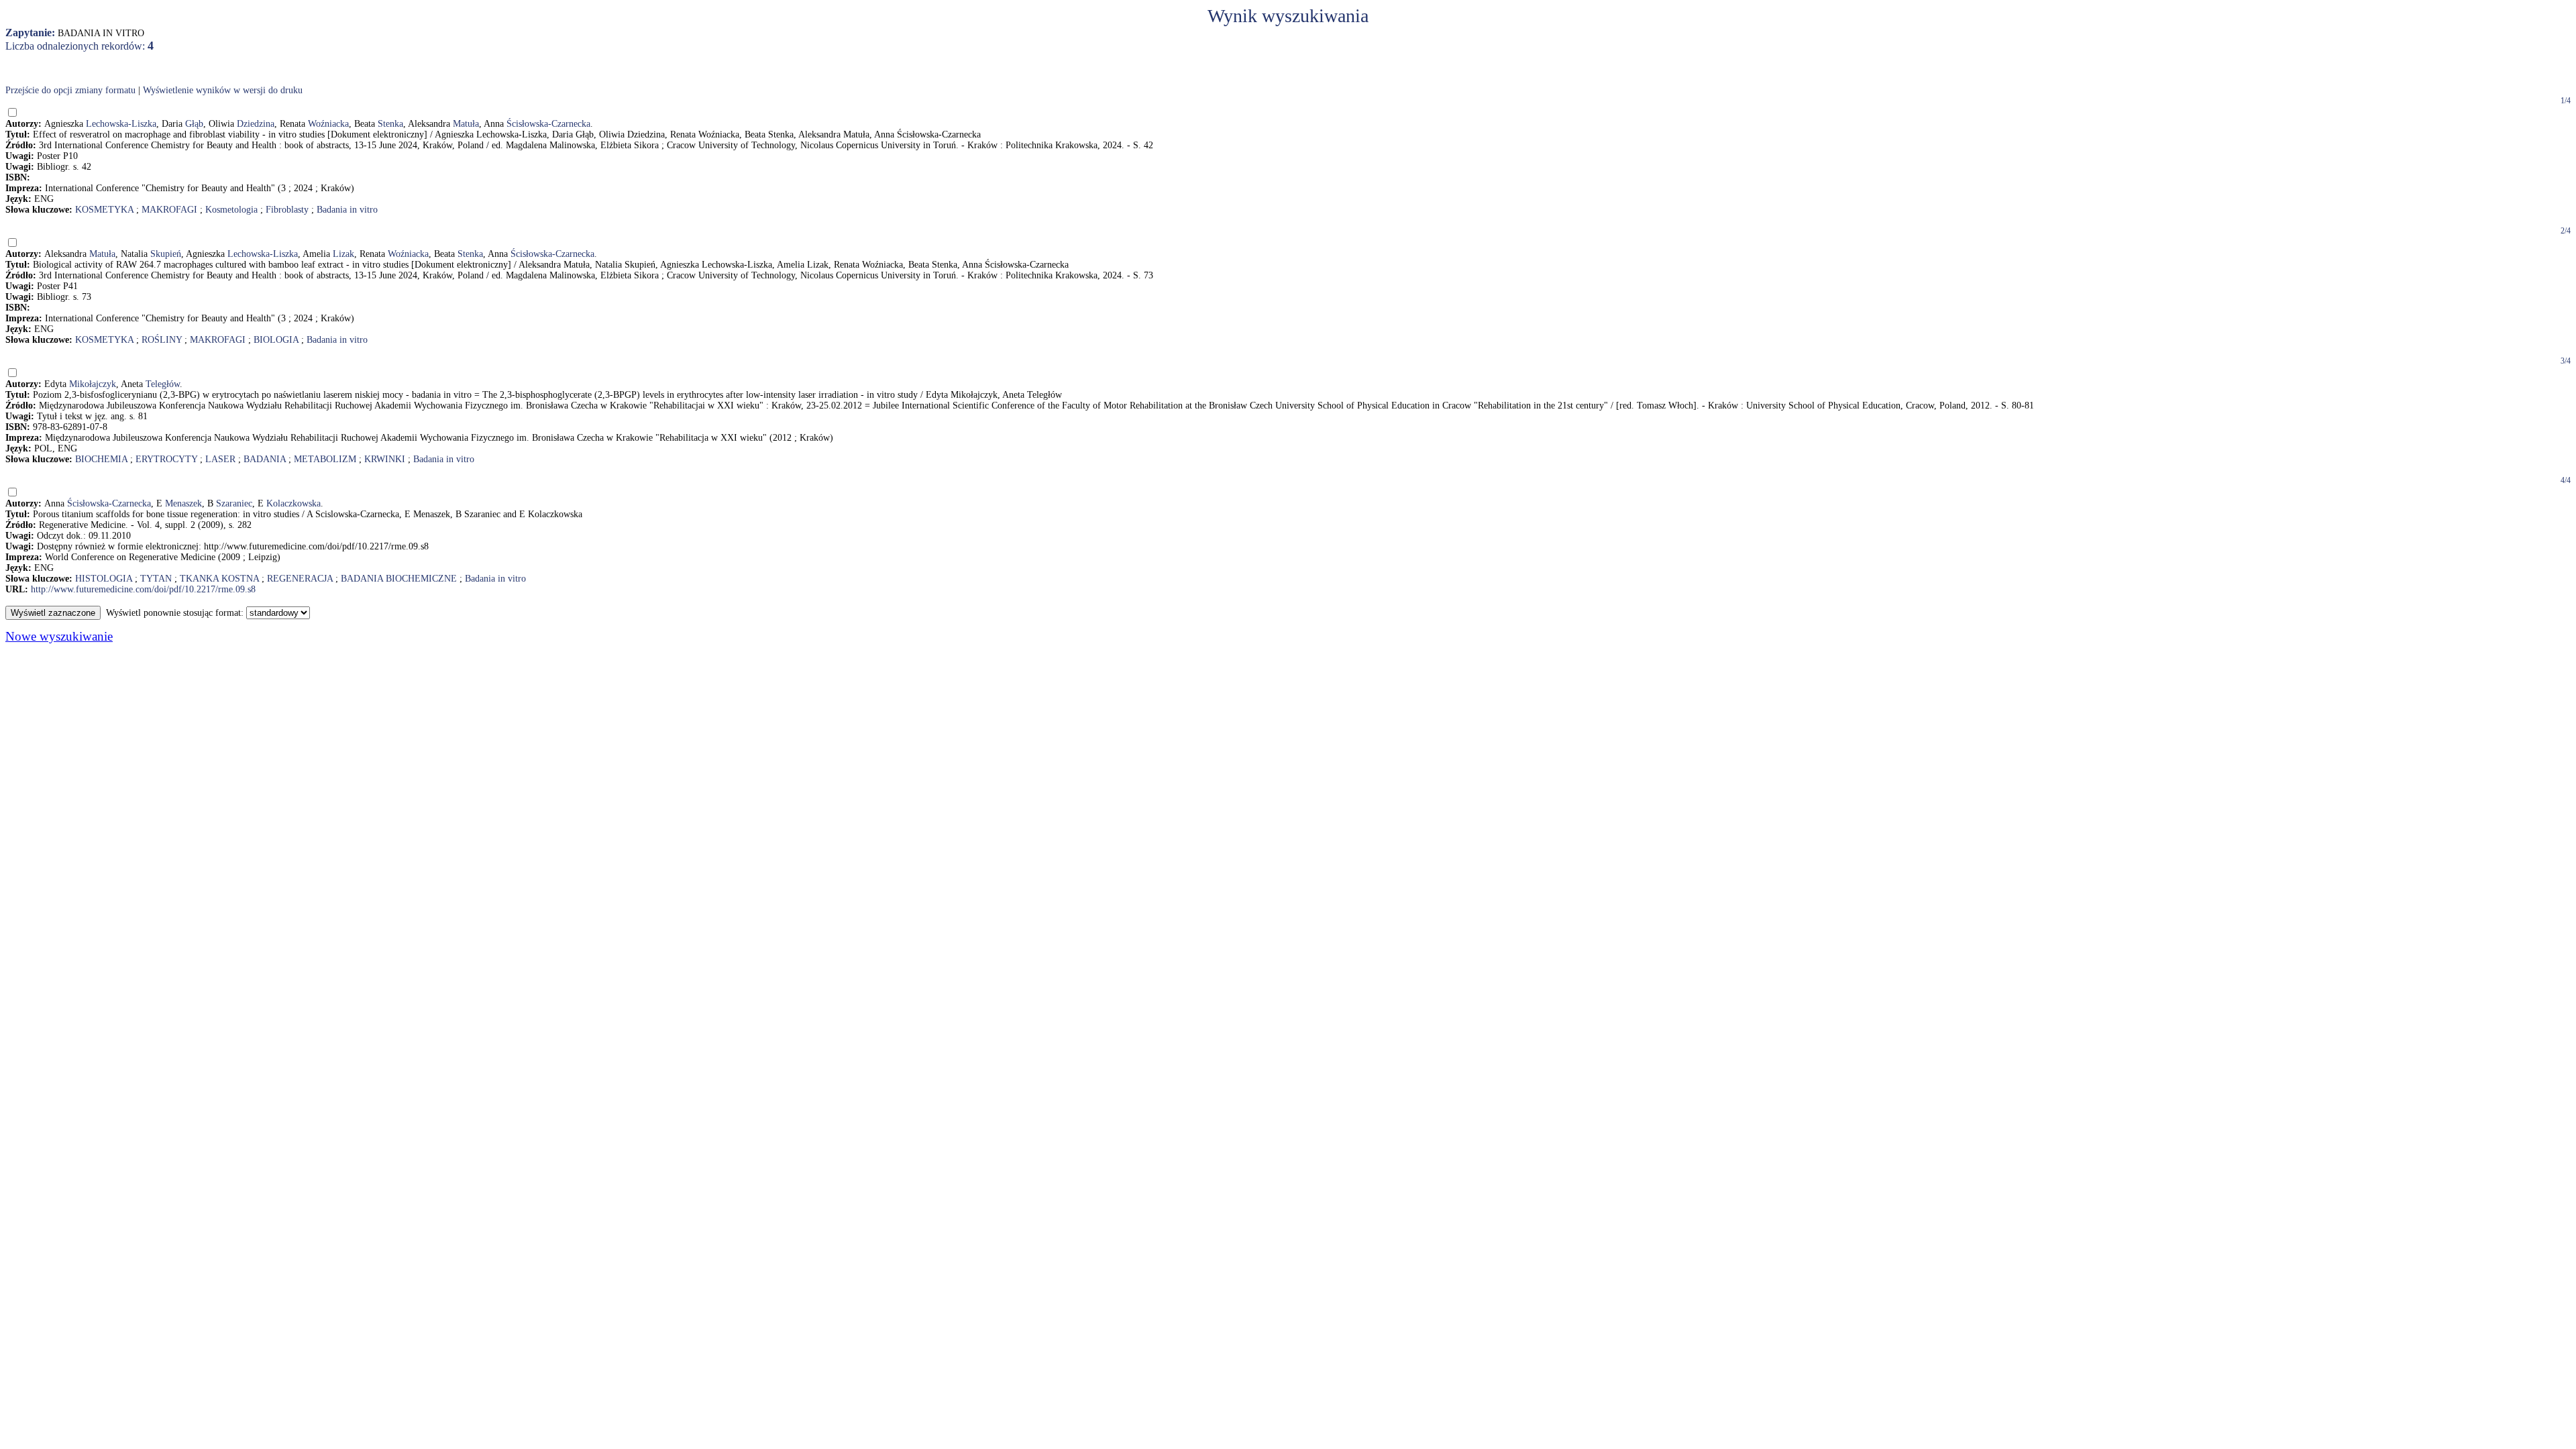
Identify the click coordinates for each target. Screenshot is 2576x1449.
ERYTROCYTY (166, 459)
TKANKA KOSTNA (219, 579)
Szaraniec (234, 503)
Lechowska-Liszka (121, 124)
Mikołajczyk (93, 384)
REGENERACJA (300, 579)
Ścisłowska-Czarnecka (548, 124)
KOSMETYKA (104, 210)
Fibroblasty (287, 210)
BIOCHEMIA (101, 459)
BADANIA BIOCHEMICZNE (399, 579)
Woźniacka (328, 124)
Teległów (163, 384)
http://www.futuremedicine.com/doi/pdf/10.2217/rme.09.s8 (143, 589)
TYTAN (156, 579)
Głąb (194, 124)
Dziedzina (256, 124)
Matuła (466, 124)
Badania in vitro (347, 210)
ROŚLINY (162, 340)
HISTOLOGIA (104, 579)
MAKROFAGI (169, 210)
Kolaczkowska (293, 503)
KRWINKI (385, 459)
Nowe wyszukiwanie (59, 636)
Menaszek (183, 503)
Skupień (166, 254)
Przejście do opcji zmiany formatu (70, 90)
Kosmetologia (231, 210)
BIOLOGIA (276, 340)
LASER (220, 459)
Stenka (390, 124)
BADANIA (265, 459)
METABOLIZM (325, 459)
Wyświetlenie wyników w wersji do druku (223, 90)
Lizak (343, 254)
